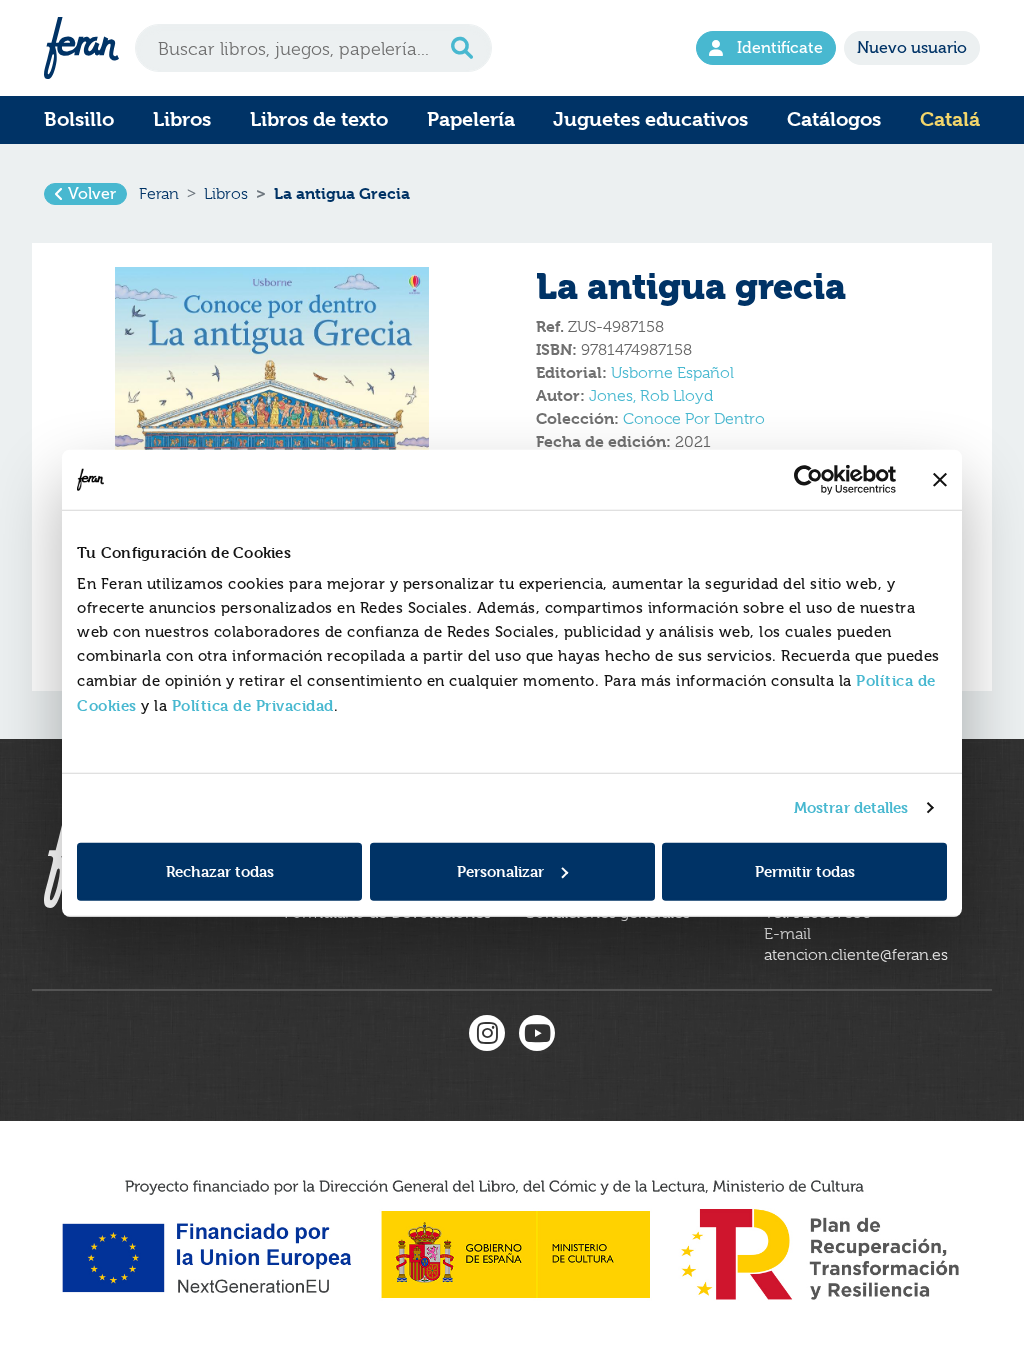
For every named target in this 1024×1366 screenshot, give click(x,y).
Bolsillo (79, 119)
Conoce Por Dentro (694, 419)
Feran (159, 194)
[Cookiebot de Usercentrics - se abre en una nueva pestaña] (808, 480)
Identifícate (780, 48)
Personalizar (500, 870)
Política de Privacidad (253, 704)
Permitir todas (805, 870)
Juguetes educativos (650, 119)
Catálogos (834, 119)
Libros (182, 119)
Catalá (950, 119)
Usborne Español (672, 373)
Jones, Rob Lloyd (651, 396)
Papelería (471, 119)
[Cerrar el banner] (940, 480)
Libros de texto (319, 119)
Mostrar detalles (851, 807)
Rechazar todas (220, 870)
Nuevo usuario (912, 48)
